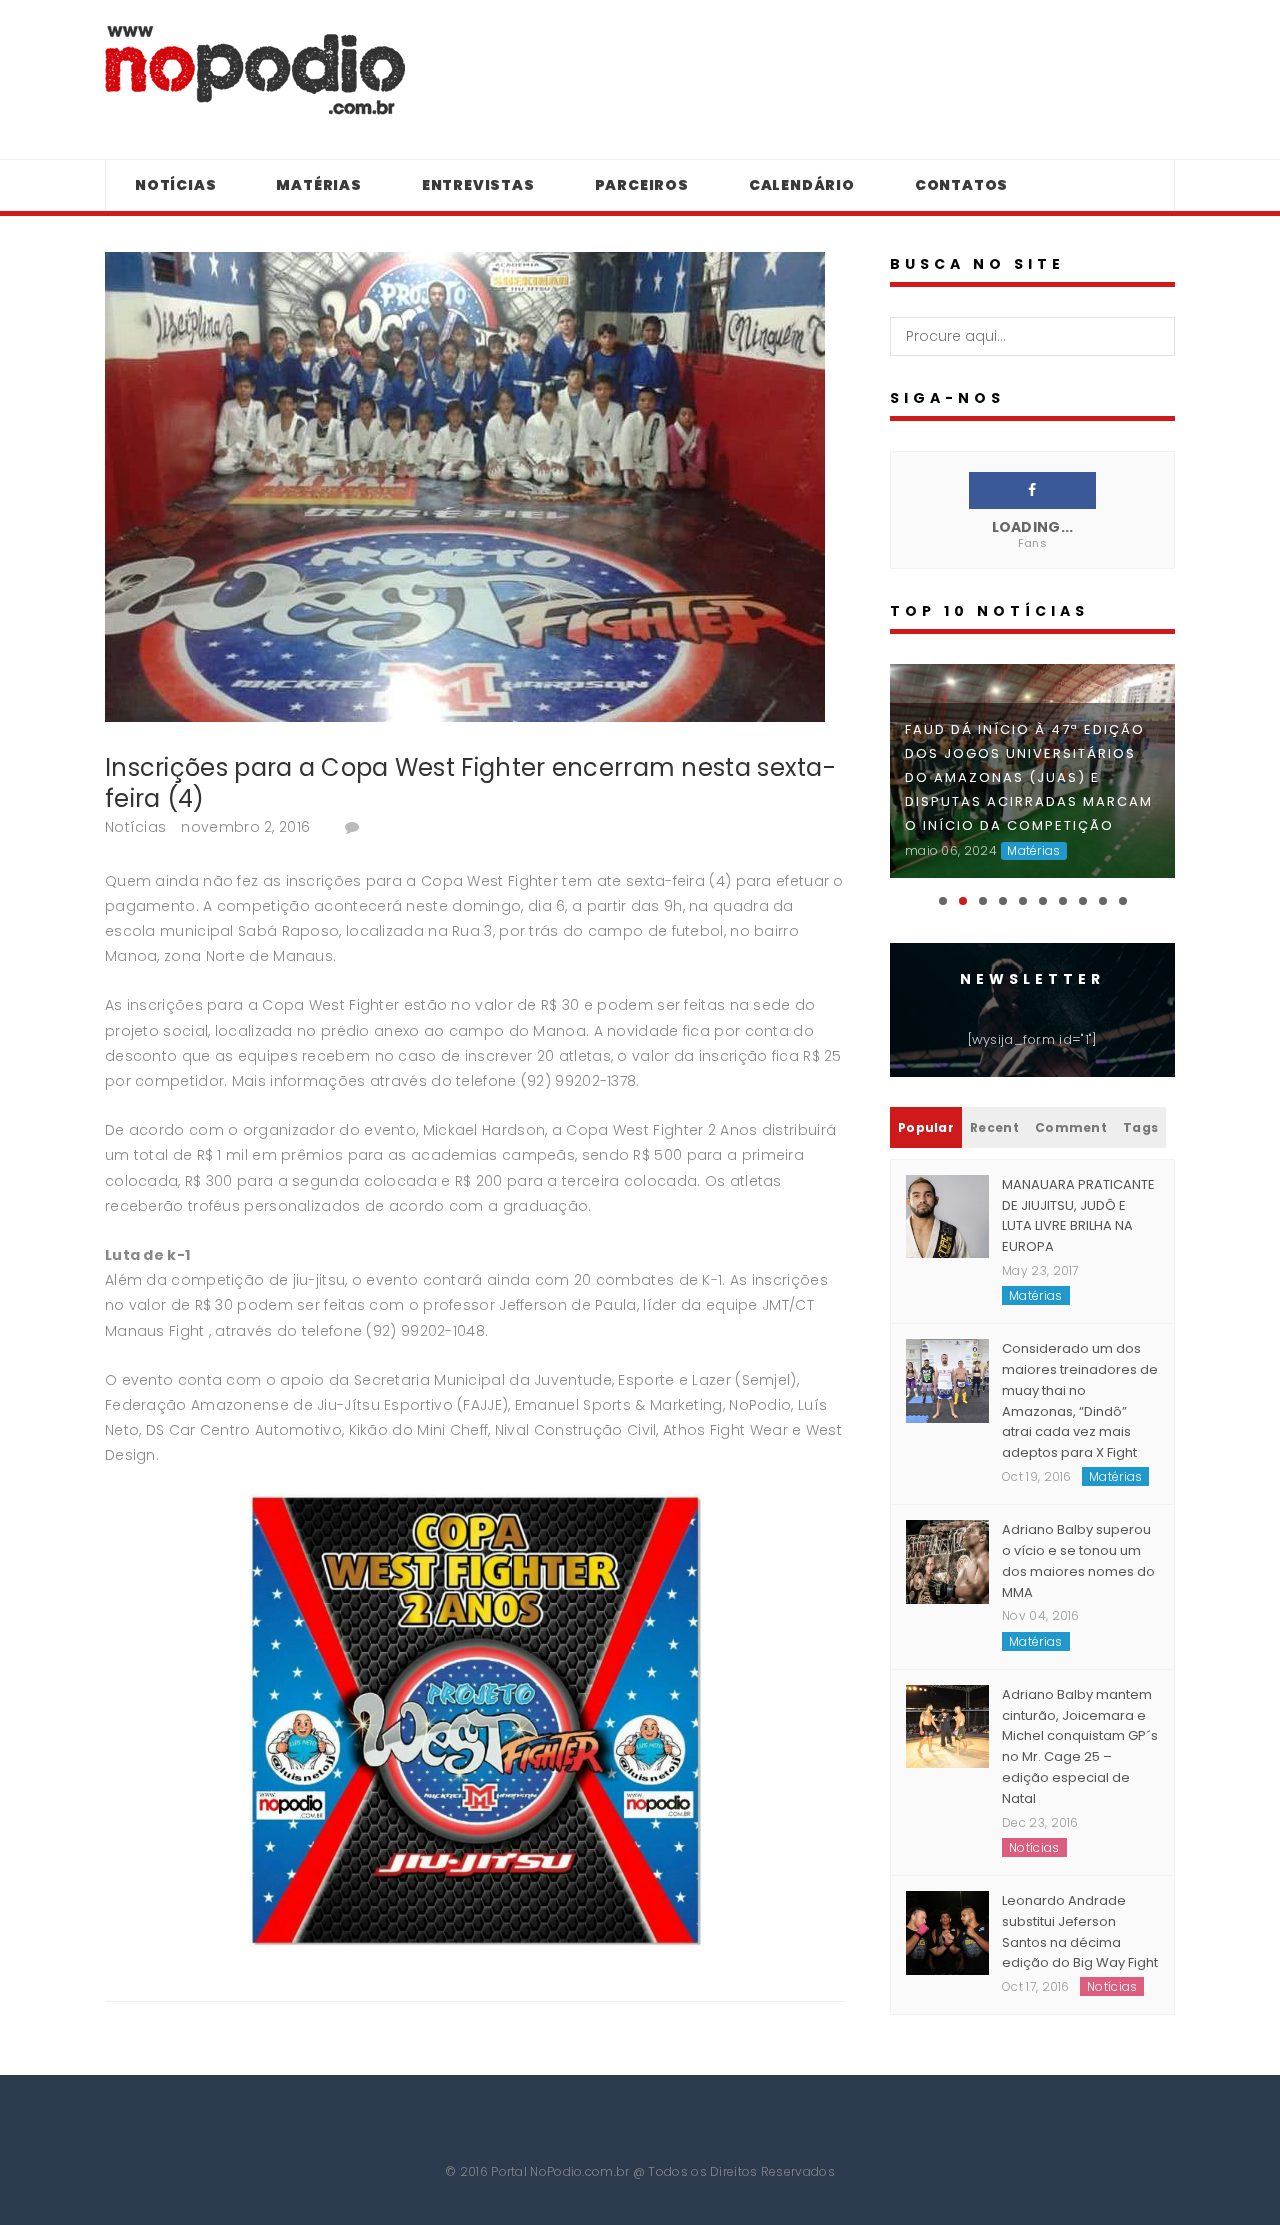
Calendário (802, 185)
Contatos (961, 185)
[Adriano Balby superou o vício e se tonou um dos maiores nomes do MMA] (947, 1561)
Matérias (318, 185)
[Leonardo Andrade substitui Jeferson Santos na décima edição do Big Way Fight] (947, 1932)
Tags (1140, 1127)
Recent (994, 1127)
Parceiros (642, 185)
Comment (1071, 1127)
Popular (926, 1127)
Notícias (175, 185)
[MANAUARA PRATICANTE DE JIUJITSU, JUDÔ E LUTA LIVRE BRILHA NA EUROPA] (947, 1215)
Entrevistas (478, 185)
